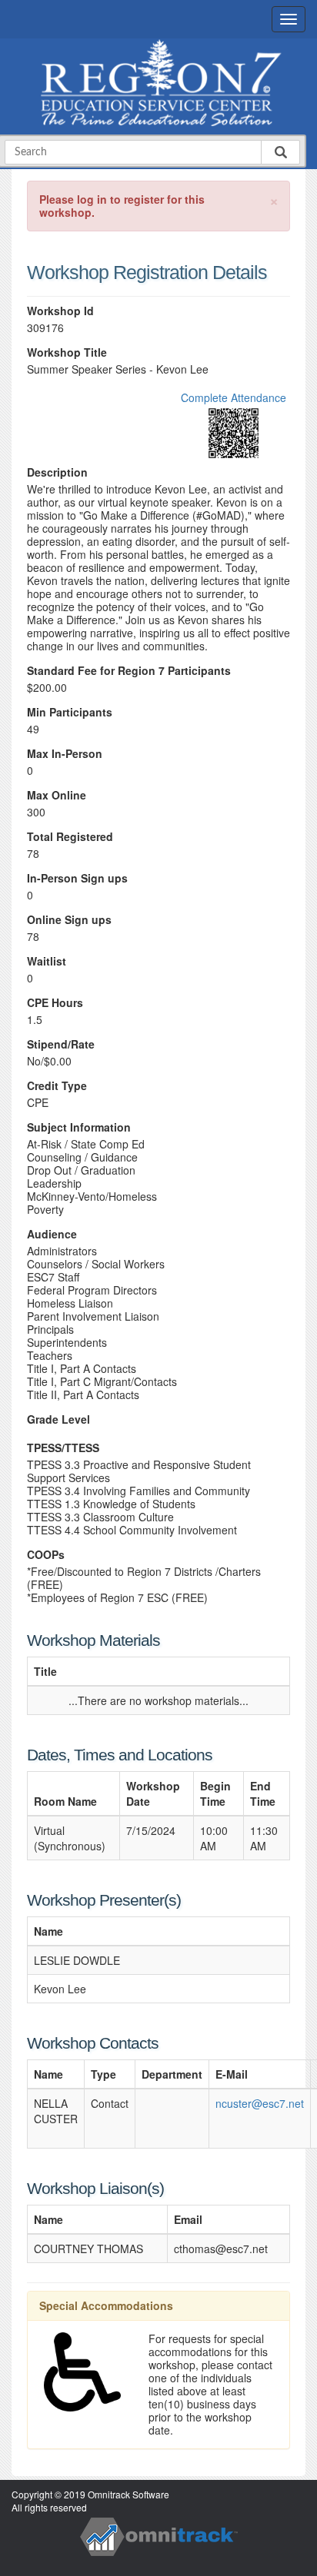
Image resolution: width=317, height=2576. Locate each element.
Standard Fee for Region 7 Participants (129, 671)
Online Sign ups (69, 920)
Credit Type (57, 1086)
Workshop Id (60, 311)
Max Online (57, 795)
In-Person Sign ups (77, 878)
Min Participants (70, 712)
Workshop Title (67, 352)
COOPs (46, 1555)
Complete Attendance (234, 397)
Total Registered (70, 837)
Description (57, 472)
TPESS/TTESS (63, 1448)
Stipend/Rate (61, 1044)
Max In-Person (65, 754)
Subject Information (79, 1127)
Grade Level (58, 1419)
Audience (52, 1234)
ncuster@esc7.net (260, 2103)
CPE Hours (55, 1003)
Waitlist (47, 961)
